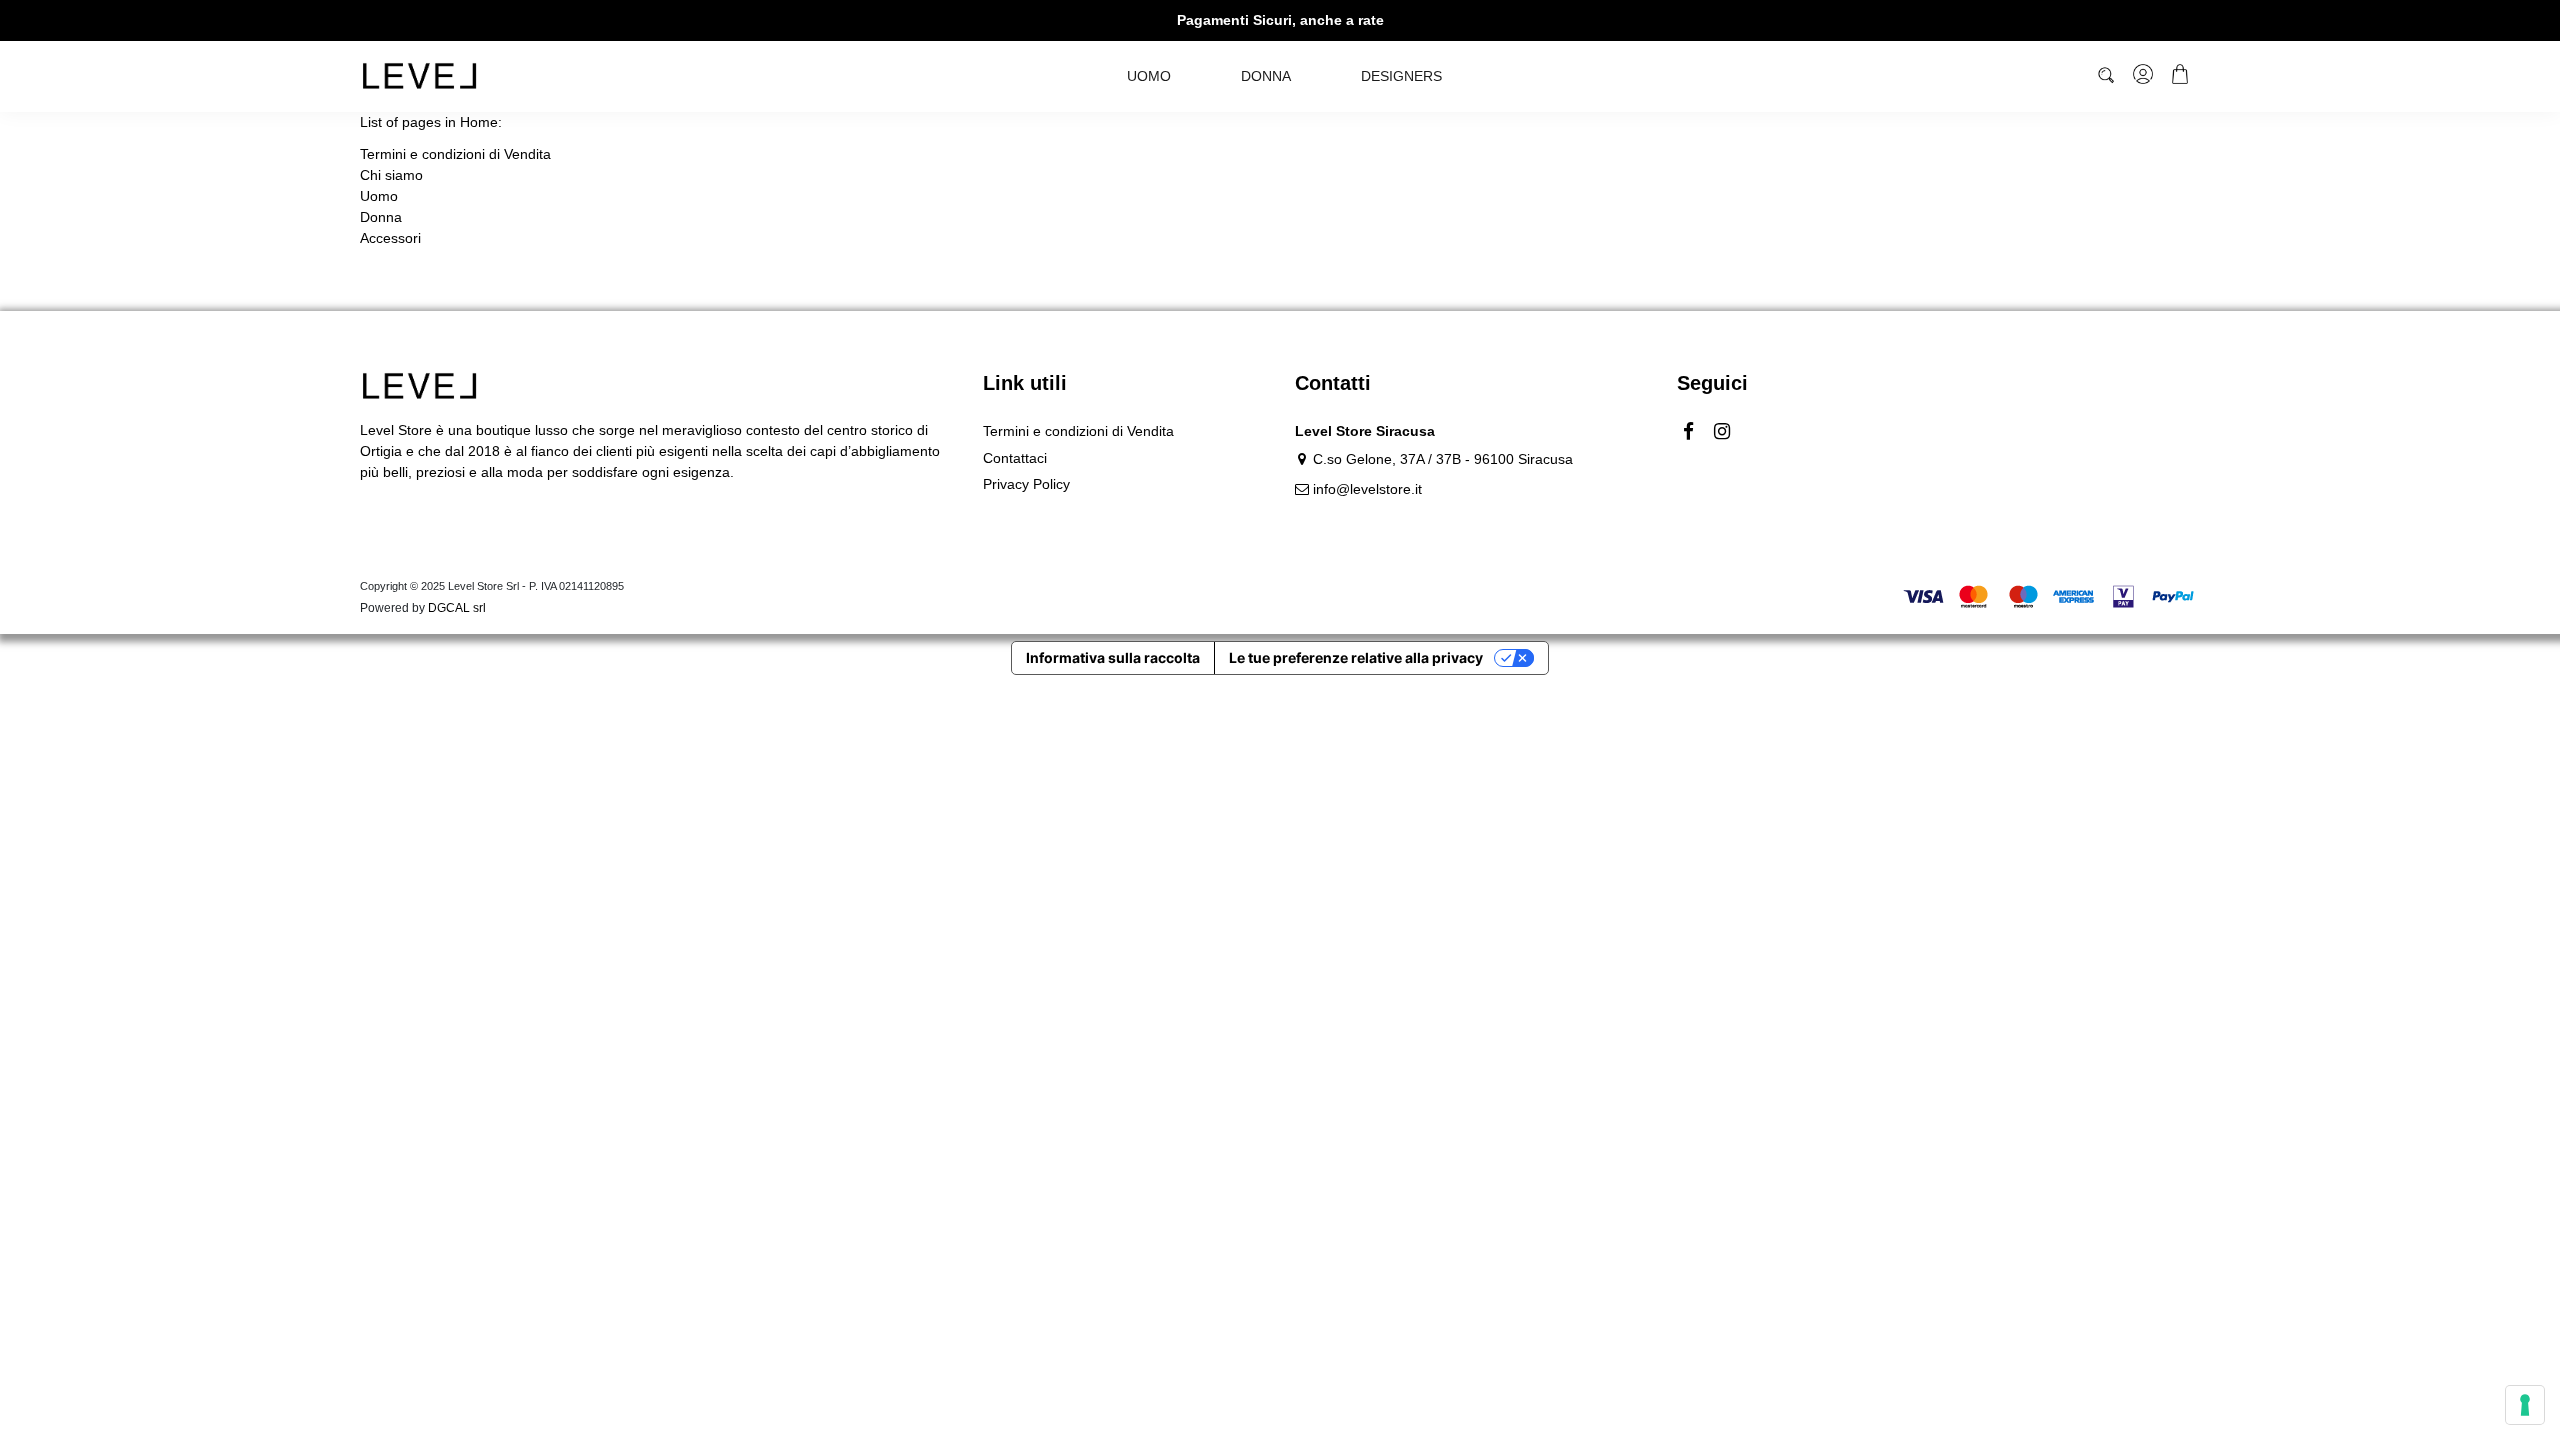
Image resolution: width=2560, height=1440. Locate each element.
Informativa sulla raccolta (1113, 657)
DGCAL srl (457, 608)
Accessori (390, 238)
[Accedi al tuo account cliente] (2144, 77)
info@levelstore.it (1367, 489)
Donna (381, 217)
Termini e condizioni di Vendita (455, 154)
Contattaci (1015, 458)
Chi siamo (391, 175)
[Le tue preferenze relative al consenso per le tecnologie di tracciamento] (2525, 1405)
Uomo (379, 196)
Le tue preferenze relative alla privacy (1356, 657)
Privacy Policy (1026, 484)
